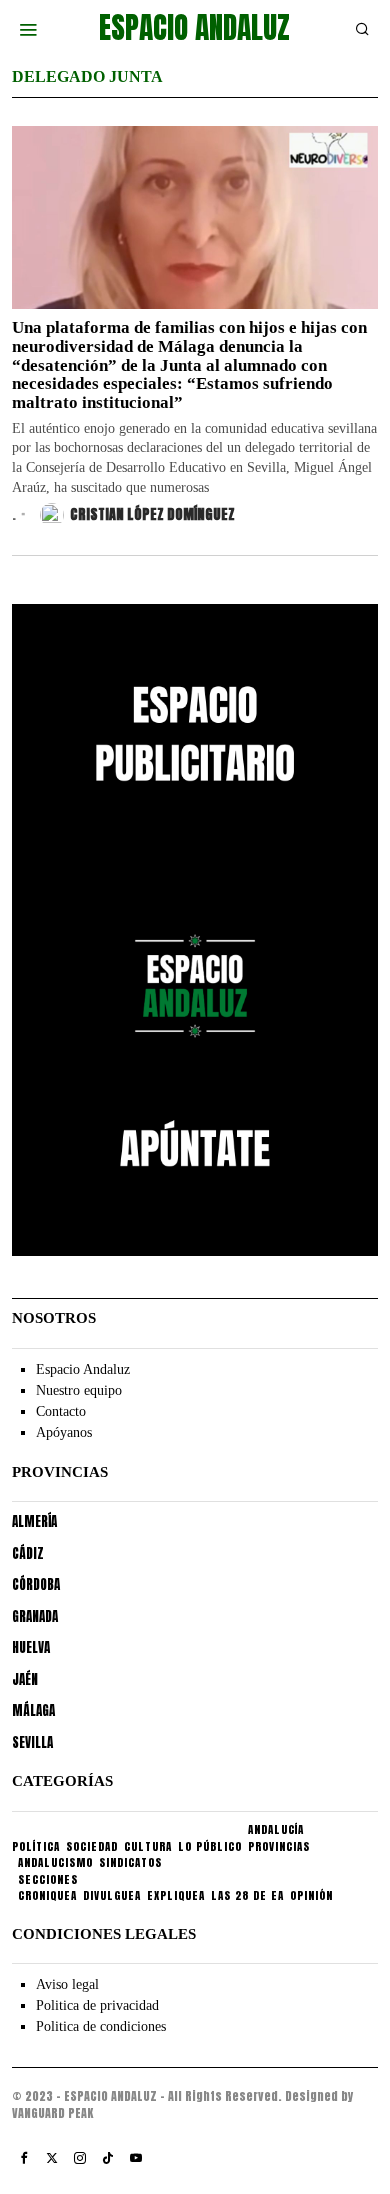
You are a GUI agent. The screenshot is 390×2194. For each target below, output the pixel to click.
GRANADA (35, 1616)
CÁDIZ (28, 1553)
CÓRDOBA (36, 1584)
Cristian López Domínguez (152, 514)
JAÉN (25, 1679)
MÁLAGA (33, 1710)
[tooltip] (24, 2158)
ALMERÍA (34, 1521)
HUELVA (31, 1647)
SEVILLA (32, 1742)
